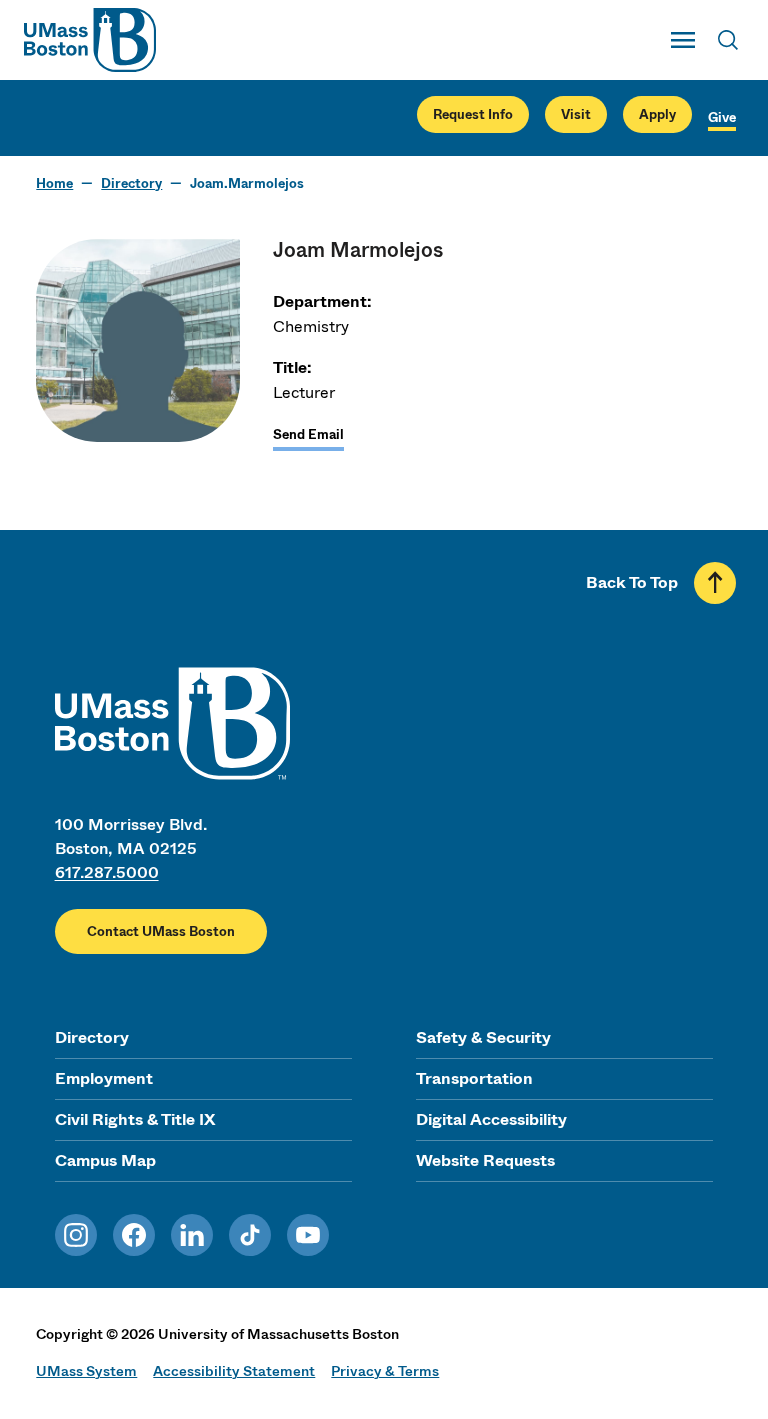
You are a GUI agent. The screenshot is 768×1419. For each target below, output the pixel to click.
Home (54, 183)
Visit (576, 114)
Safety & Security (483, 1037)
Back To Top (632, 582)
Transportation (474, 1078)
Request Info (473, 114)
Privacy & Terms (385, 1371)
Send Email (308, 434)
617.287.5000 (107, 872)
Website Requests (485, 1160)
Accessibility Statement (234, 1371)
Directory (131, 183)
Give (722, 117)
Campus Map (105, 1160)
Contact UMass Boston (161, 931)
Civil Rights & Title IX (135, 1119)
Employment (104, 1078)
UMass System (86, 1371)
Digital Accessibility (491, 1119)
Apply (657, 114)
